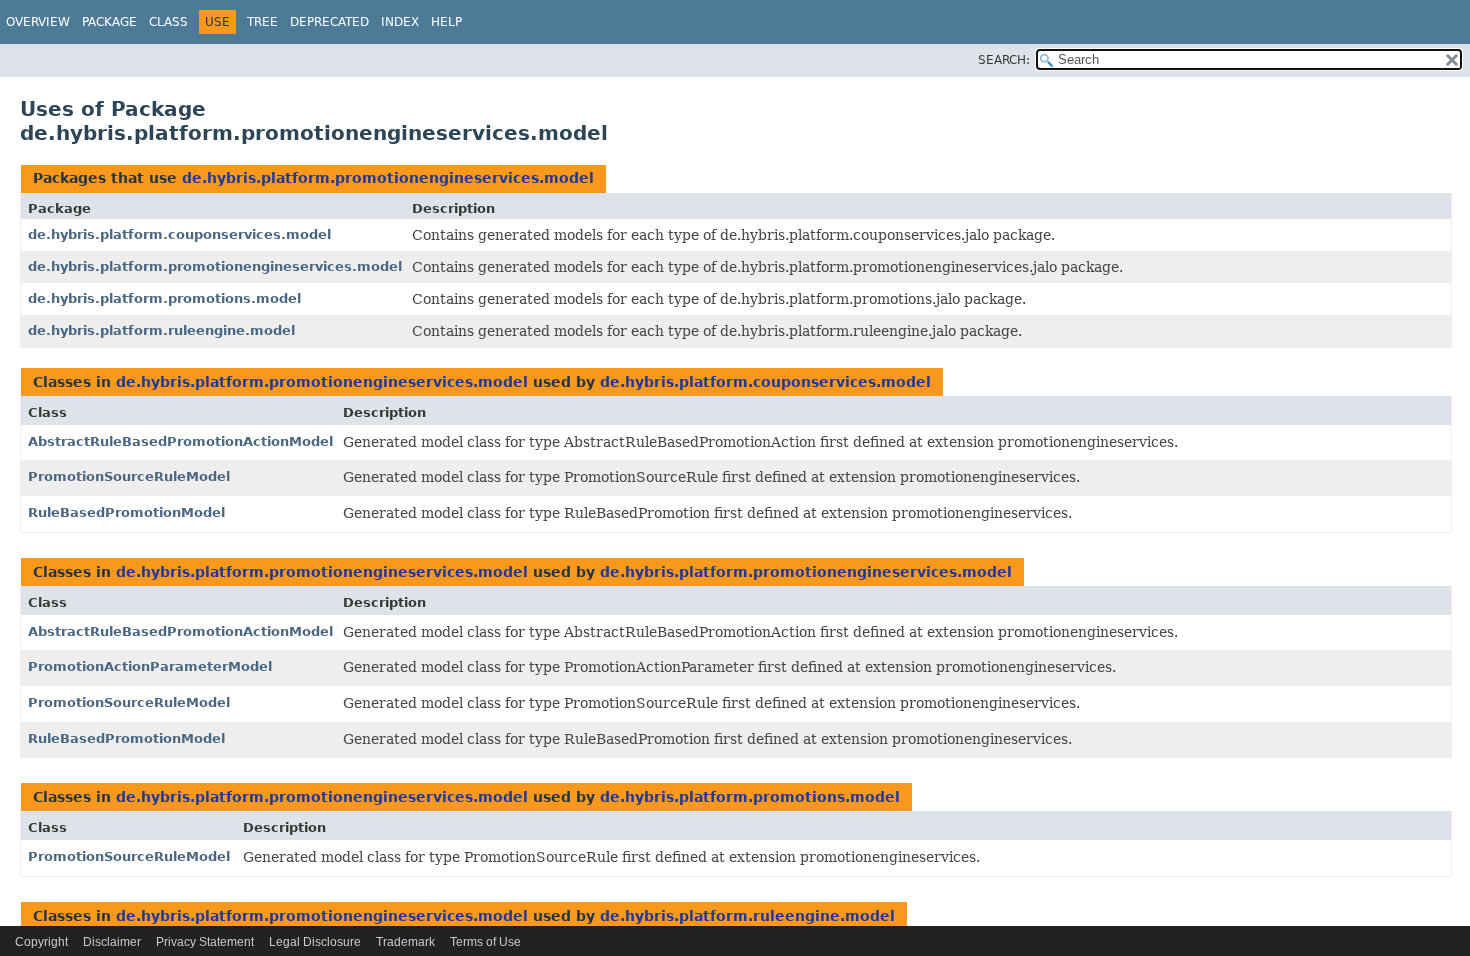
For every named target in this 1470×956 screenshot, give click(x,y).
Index (400, 22)
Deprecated (329, 22)
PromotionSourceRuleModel (129, 476)
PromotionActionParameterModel (150, 666)
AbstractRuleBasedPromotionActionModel (180, 441)
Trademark (405, 942)
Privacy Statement (205, 942)
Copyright (41, 942)
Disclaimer (112, 942)
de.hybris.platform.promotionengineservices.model (388, 178)
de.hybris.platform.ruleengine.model (161, 330)
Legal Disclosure (315, 942)
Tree (262, 22)
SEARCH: (1004, 60)
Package (109, 22)
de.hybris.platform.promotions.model (164, 298)
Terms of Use (485, 942)
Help (446, 22)
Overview (38, 22)
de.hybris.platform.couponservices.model (179, 234)
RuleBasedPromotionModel (126, 512)
